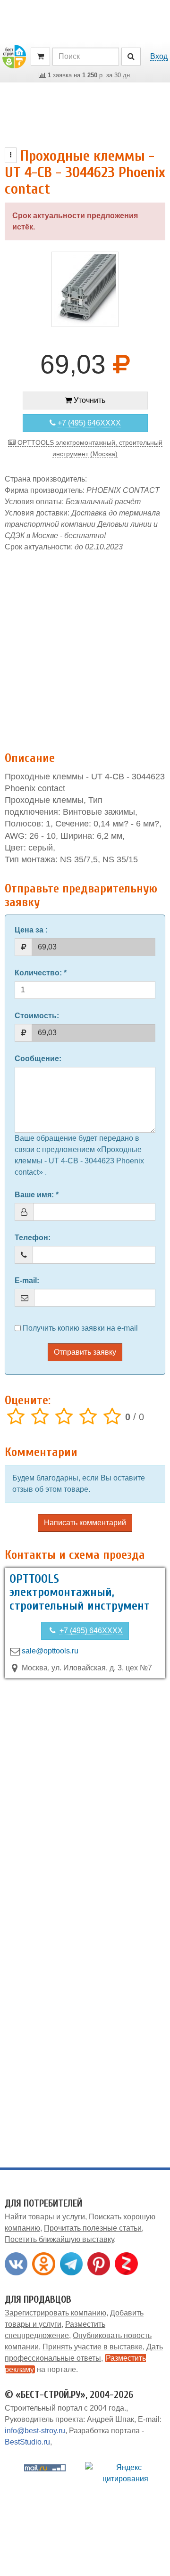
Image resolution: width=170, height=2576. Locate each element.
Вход (159, 56)
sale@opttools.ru (50, 1651)
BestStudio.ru (27, 2442)
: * (41, 973)
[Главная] (14, 56)
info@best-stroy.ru (35, 2431)
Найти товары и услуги (45, 2217)
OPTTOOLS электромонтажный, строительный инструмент (80, 1592)
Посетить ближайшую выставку (59, 2239)
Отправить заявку (85, 1352)
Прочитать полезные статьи (93, 2228)
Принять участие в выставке (93, 2347)
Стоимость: (37, 1016)
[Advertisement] (85, 647)
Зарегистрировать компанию (55, 2313)
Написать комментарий (85, 1523)
